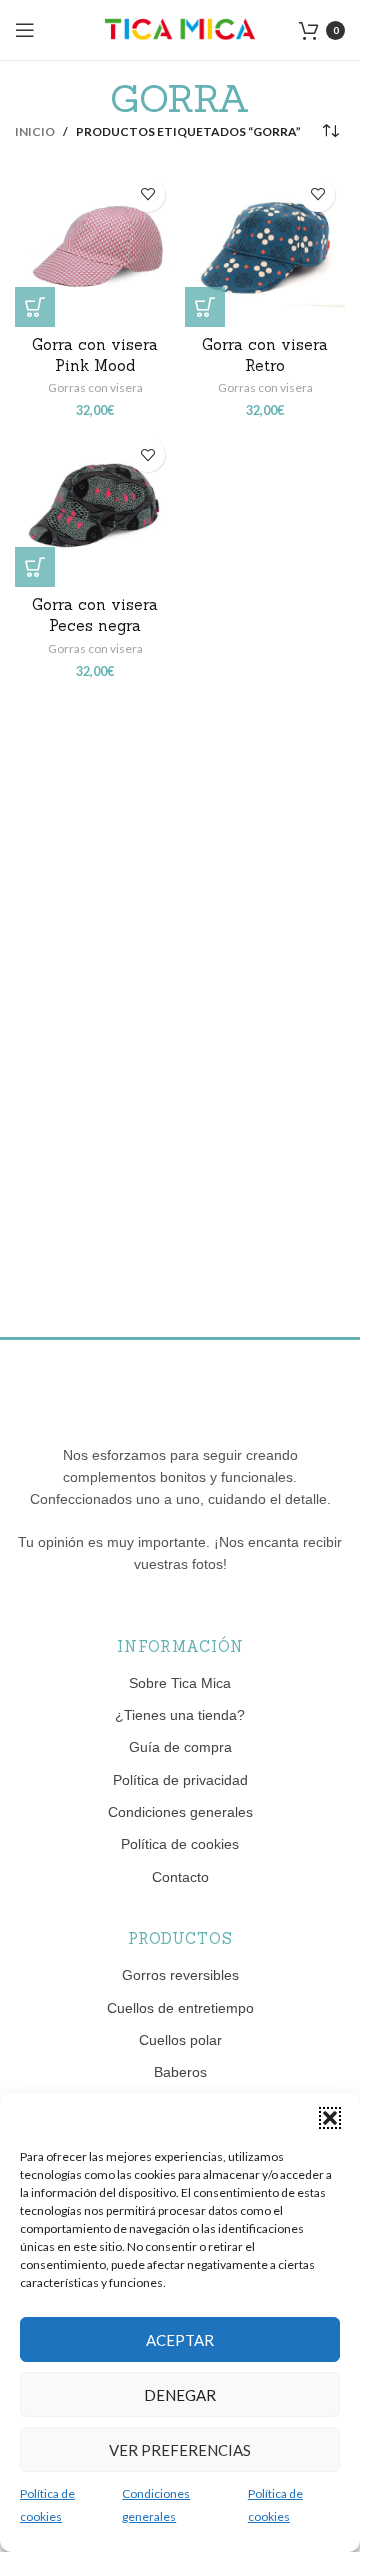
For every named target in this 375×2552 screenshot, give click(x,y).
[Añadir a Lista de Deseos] (147, 194)
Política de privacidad (180, 1780)
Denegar (180, 2395)
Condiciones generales (180, 1812)
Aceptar (180, 2340)
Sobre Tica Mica (180, 1683)
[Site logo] (180, 28)
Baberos (180, 2072)
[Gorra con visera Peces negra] (95, 507)
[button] (330, 2118)
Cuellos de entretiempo (180, 2008)
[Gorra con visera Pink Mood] (95, 247)
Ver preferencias (180, 2450)
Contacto (180, 1877)
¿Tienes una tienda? (180, 1715)
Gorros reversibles (180, 1975)
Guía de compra (180, 1747)
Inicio (35, 131)
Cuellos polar (180, 2040)
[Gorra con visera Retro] (265, 247)
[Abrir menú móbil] (25, 30)
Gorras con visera (95, 387)
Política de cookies (180, 1844)
